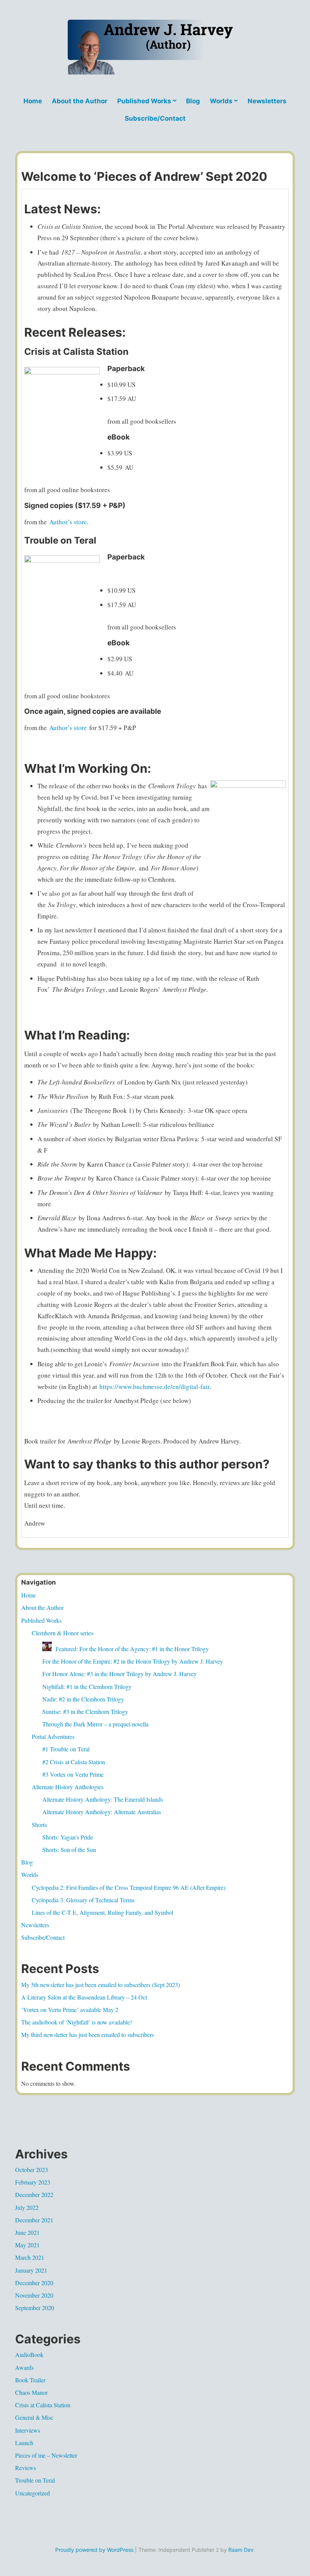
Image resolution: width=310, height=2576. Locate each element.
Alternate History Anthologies (68, 1787)
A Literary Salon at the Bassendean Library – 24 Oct (84, 1997)
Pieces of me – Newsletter (46, 2455)
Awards (24, 2367)
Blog (193, 101)
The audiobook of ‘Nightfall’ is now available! (77, 2022)
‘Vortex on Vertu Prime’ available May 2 (70, 2010)
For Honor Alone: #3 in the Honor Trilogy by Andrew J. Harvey (119, 1674)
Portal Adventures (53, 1736)
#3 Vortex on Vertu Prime (73, 1774)
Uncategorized (33, 2493)
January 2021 (31, 2270)
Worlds (221, 101)
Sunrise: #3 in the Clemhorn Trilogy (85, 1711)
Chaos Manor (31, 2392)
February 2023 (33, 2182)
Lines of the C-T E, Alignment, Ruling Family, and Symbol (102, 1912)
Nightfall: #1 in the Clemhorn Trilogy (87, 1687)
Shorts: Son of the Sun (69, 1850)
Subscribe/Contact (155, 118)
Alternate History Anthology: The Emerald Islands (103, 1799)
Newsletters (267, 101)
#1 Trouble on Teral (66, 1749)
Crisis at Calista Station (43, 2405)
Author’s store (68, 522)
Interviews (28, 2430)
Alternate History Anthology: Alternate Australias (102, 1812)
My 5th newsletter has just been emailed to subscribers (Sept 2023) (101, 1985)
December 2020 (34, 2283)
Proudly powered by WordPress (94, 2550)
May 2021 (27, 2245)
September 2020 (35, 2308)
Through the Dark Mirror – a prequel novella (95, 1724)
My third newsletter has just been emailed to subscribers (88, 2035)
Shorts (39, 1825)
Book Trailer (30, 2380)
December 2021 (34, 2220)
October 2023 (32, 2170)
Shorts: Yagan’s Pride (68, 1837)
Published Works (144, 101)
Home (33, 101)
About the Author (80, 101)
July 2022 (27, 2207)
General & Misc (34, 2417)
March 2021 (30, 2257)
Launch (24, 2443)
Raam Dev (241, 2550)
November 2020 (34, 2295)
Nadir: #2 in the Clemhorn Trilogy (83, 1699)
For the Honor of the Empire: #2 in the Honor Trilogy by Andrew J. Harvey (133, 1661)
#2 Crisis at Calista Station (74, 1762)
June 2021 (27, 2232)
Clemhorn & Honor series (63, 1633)
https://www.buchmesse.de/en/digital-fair (154, 1387)
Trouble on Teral (35, 2480)
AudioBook (29, 2355)
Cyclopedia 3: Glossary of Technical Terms (83, 1900)
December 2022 (34, 2195)
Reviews (26, 2468)
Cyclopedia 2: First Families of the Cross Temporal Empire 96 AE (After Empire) (129, 1887)
